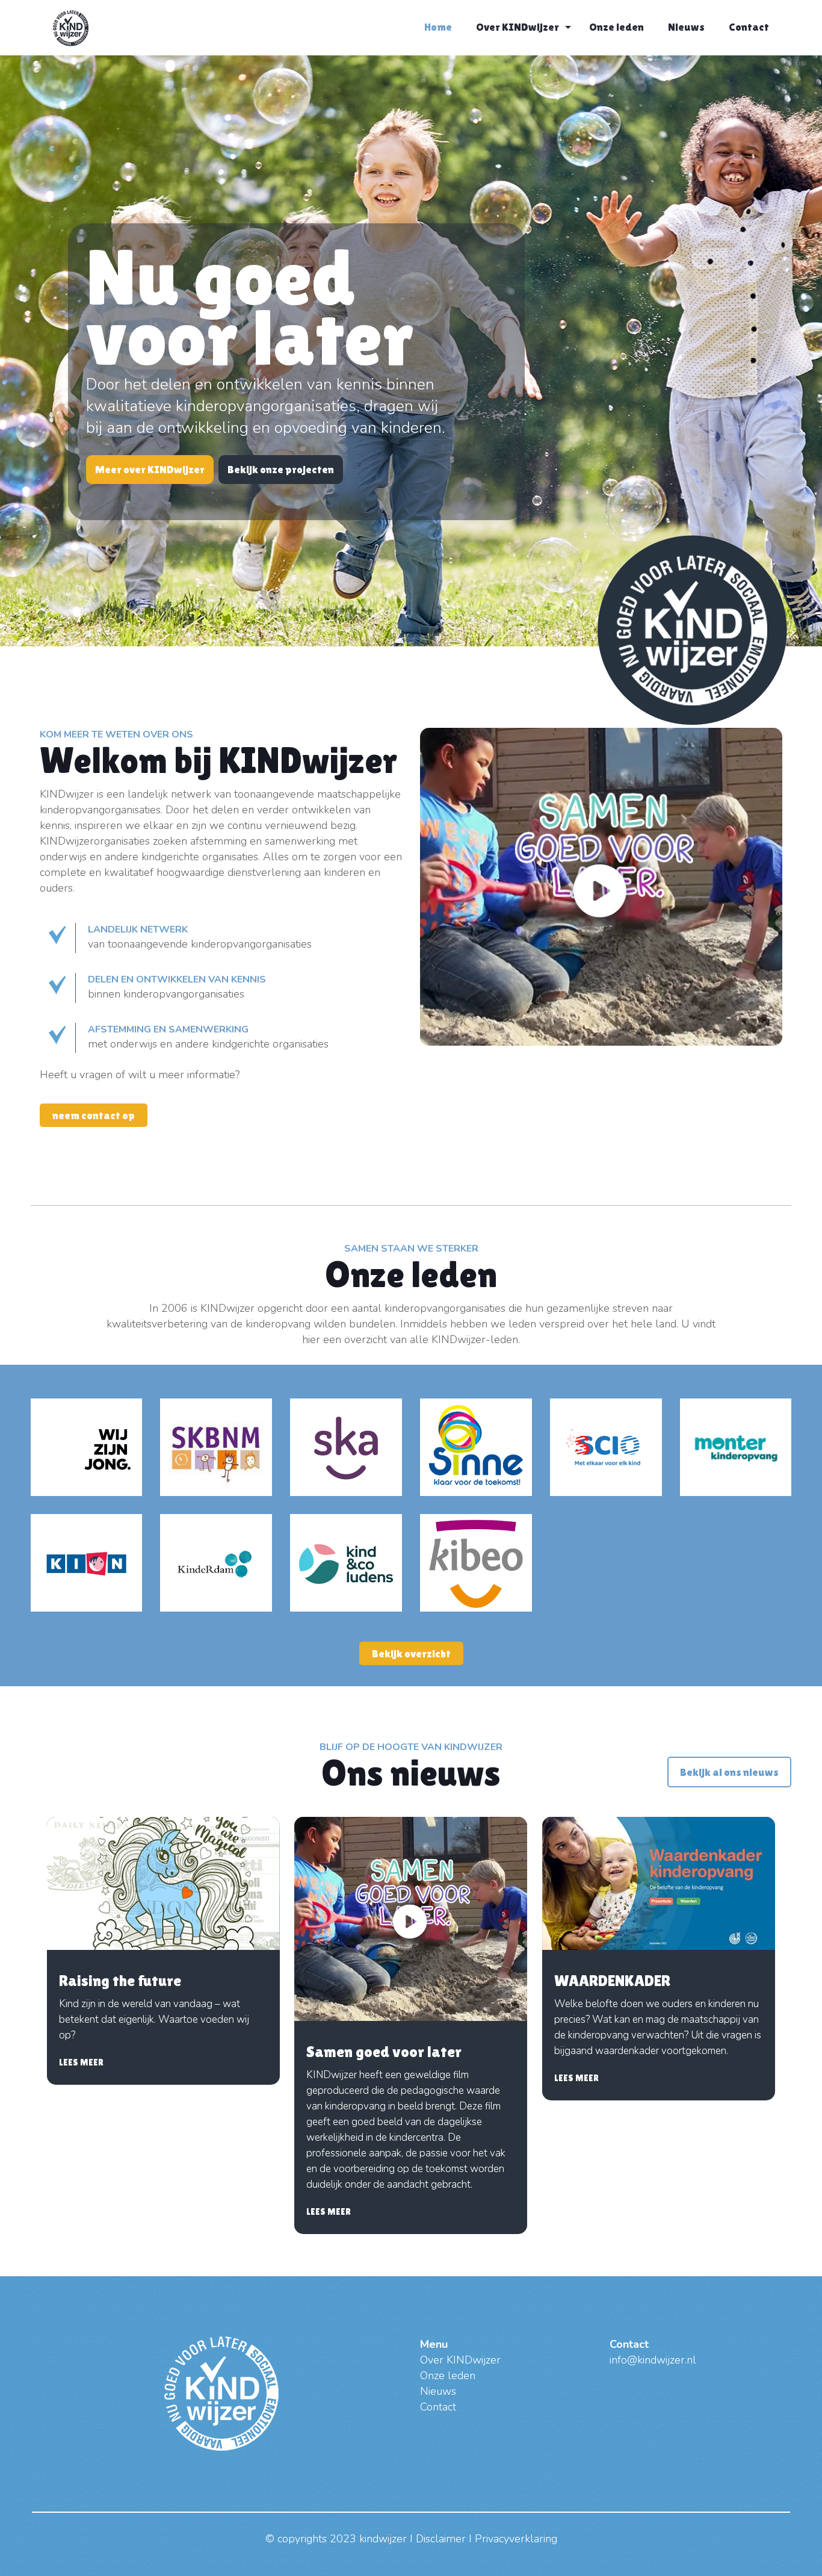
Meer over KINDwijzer (150, 469)
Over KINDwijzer (460, 2360)
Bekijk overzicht (411, 1653)
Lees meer (81, 2062)
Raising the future (120, 1981)
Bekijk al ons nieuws (729, 1772)
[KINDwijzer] (71, 27)
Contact (438, 2407)
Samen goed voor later (384, 2052)
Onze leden (448, 2376)
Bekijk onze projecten (281, 469)
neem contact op (94, 1115)
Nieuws (438, 2391)
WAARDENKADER (612, 1981)
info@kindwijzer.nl (653, 2360)
